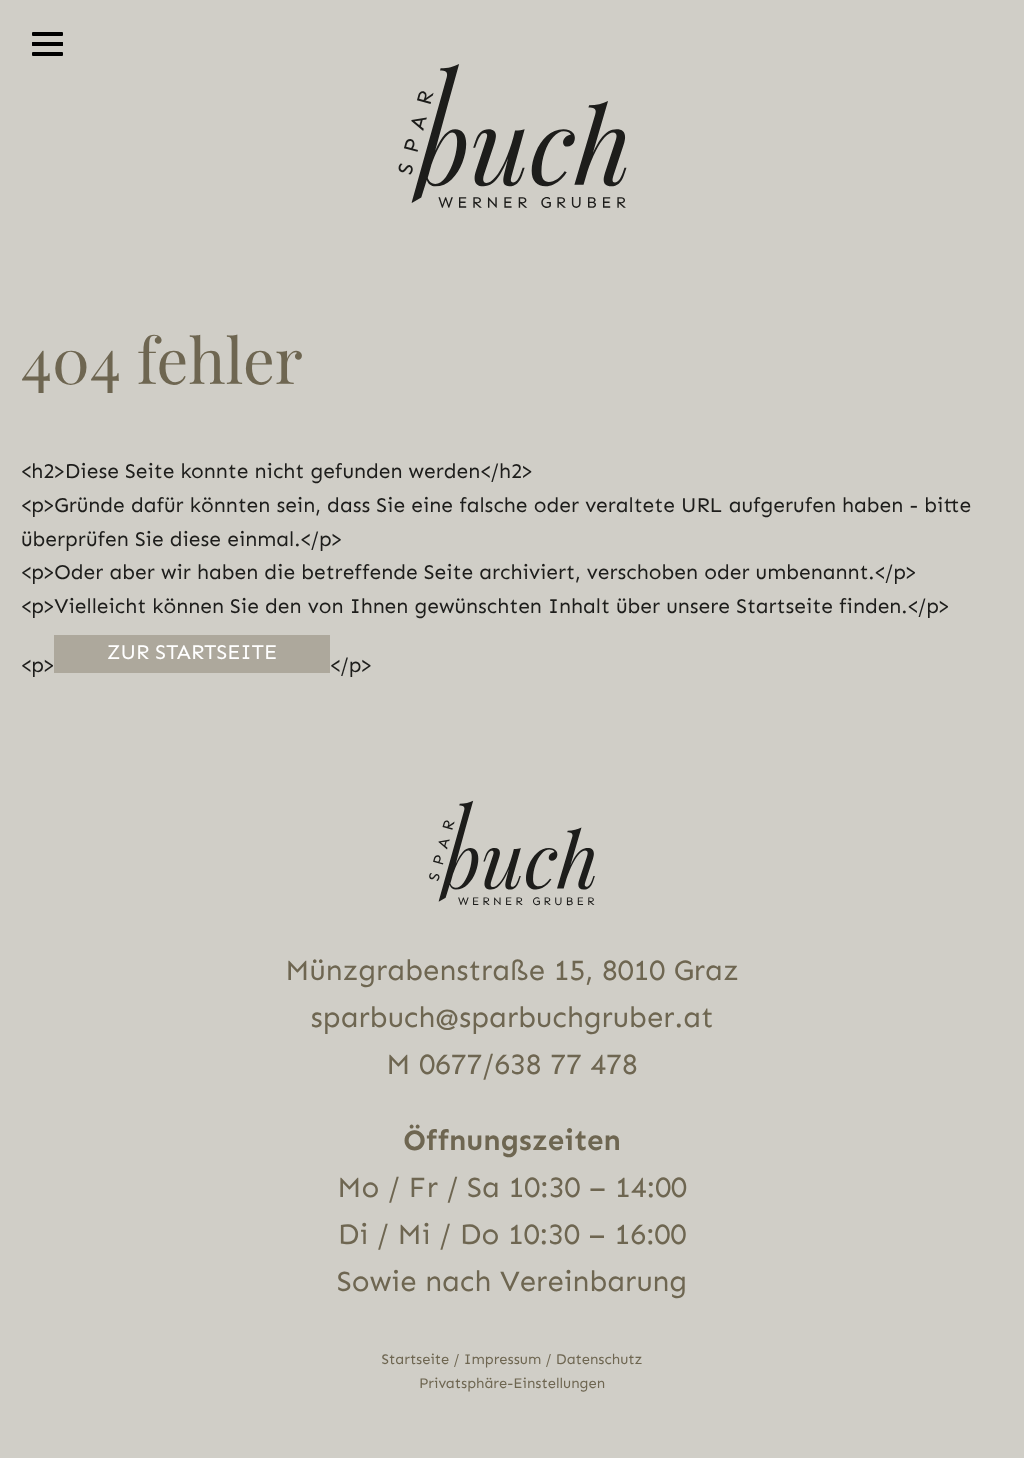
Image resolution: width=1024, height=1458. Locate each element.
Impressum (502, 1359)
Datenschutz (599, 1359)
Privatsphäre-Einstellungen (512, 1383)
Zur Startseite (192, 653)
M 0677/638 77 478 (511, 1065)
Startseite (416, 1359)
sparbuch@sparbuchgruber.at (512, 1018)
